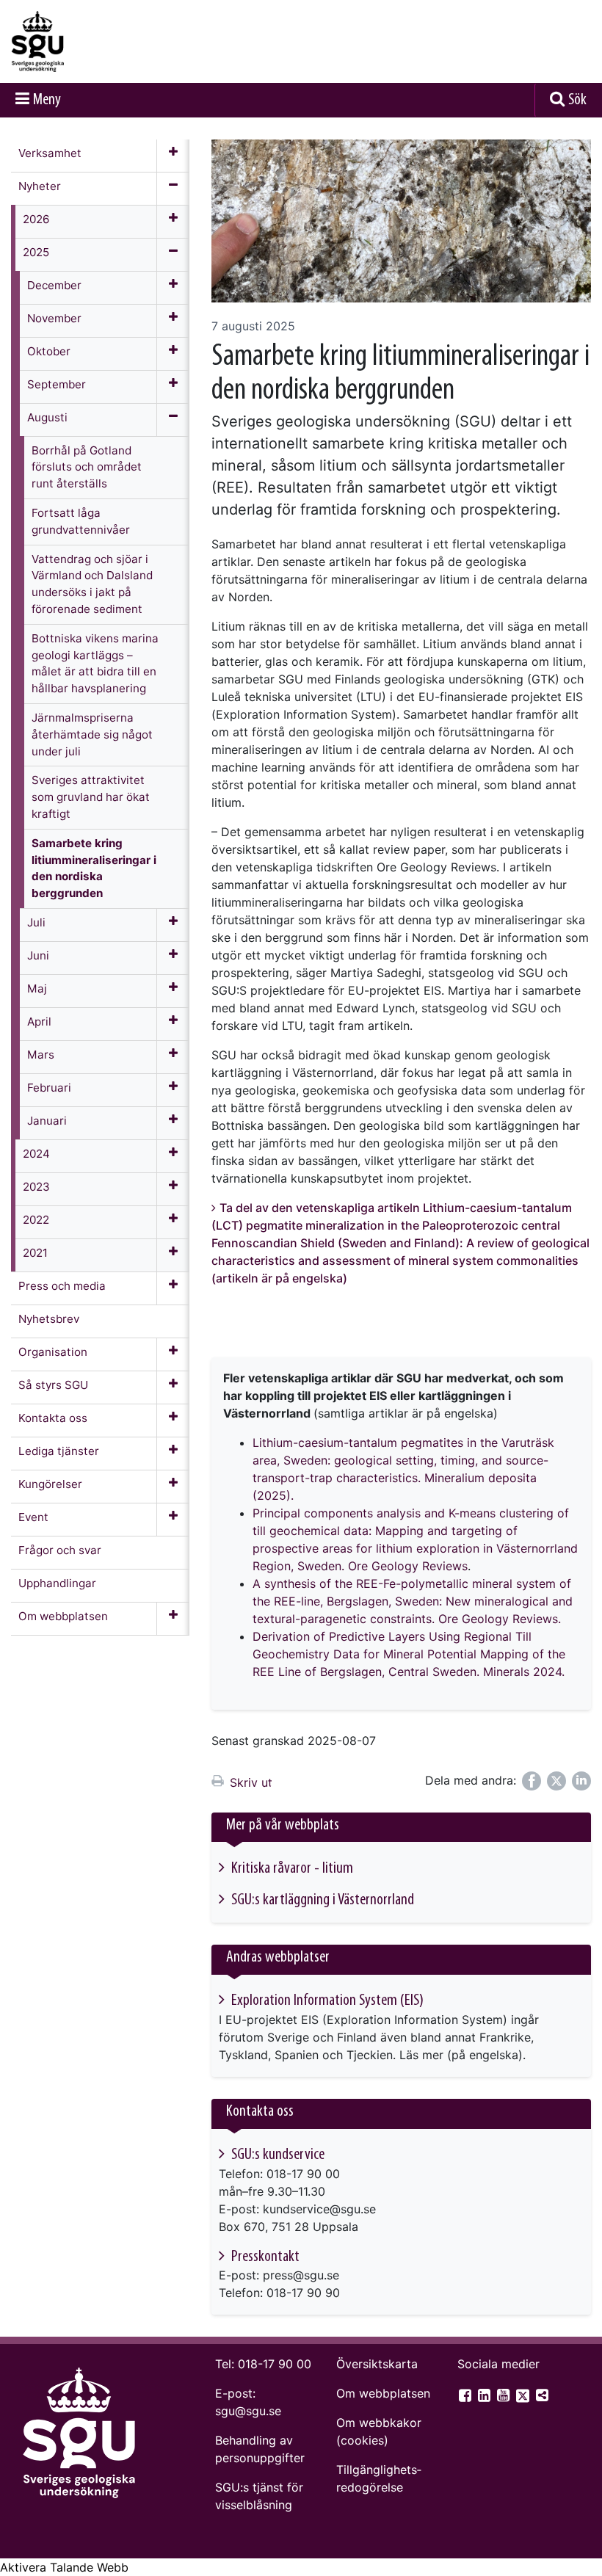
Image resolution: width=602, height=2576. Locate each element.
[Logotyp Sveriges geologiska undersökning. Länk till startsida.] (84, 41)
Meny (47, 100)
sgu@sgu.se (248, 2411)
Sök (577, 100)
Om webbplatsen (383, 2393)
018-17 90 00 (275, 2364)
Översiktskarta (377, 2364)
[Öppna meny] (173, 156)
